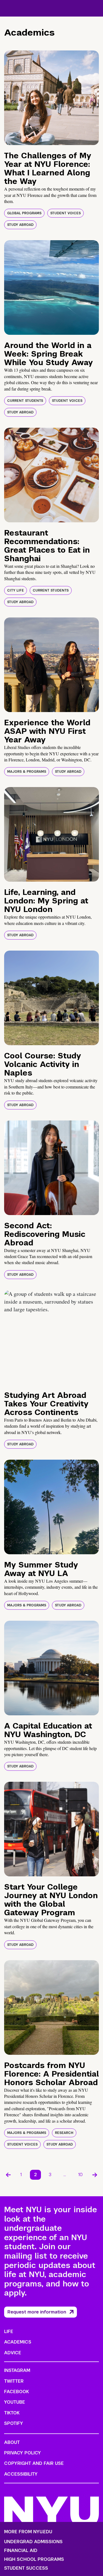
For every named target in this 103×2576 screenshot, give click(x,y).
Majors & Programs (27, 772)
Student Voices (66, 213)
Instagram (17, 2370)
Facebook (16, 2392)
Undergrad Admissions (33, 2542)
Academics (18, 2342)
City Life (16, 590)
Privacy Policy (23, 2453)
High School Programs (34, 2559)
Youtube (15, 2402)
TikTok (12, 2413)
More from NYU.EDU (28, 2532)
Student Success (26, 2568)
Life (9, 2332)
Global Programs (24, 213)
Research (64, 2133)
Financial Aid (21, 2551)
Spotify (14, 2423)
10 (80, 2175)
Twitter (14, 2381)
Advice (13, 2353)
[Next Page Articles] (95, 2175)
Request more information (37, 2312)
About (12, 2442)
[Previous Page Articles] (8, 2175)
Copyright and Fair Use (34, 2463)
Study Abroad (20, 225)
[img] (51, 98)
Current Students (25, 401)
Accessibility (21, 2474)
